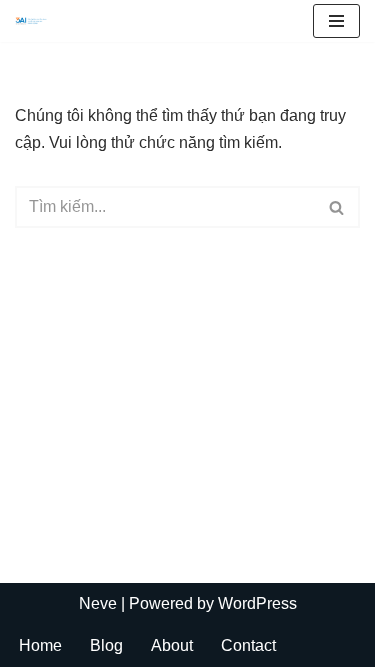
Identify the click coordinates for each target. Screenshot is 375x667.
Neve (98, 603)
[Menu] (336, 21)
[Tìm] (337, 207)
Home (40, 645)
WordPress (257, 603)
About (172, 645)
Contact (248, 645)
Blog (106, 645)
